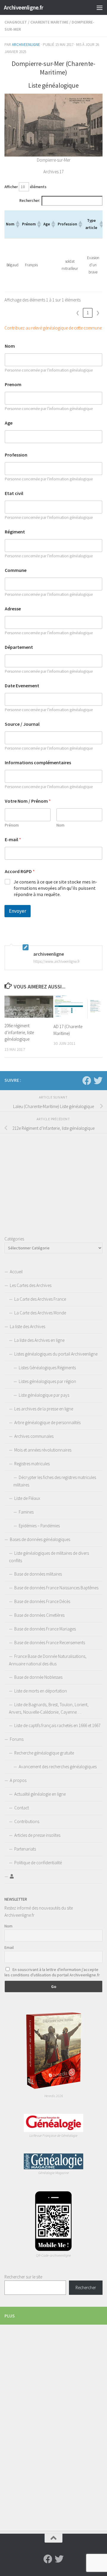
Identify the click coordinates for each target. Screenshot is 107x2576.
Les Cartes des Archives (31, 1285)
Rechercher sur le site (23, 2277)
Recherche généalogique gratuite (44, 1753)
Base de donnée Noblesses (38, 1677)
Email (9, 1947)
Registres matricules (32, 1464)
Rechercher (86, 2288)
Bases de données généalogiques (40, 1539)
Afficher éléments (25, 187)
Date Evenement (22, 686)
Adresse (13, 609)
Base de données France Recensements (50, 1643)
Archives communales (34, 1436)
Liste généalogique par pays (44, 1395)
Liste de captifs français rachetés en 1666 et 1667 (57, 1725)
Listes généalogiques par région (47, 1381)
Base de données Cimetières (39, 1615)
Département (19, 647)
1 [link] (88, 313)
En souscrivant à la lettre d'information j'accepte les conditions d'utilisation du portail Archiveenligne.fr (52, 1972)
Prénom (12, 825)
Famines (26, 1512)
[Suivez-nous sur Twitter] (98, 1081)
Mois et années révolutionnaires (43, 1450)
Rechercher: (30, 201)
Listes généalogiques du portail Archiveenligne (56, 1354)
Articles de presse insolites (37, 1835)
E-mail (13, 840)
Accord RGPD (20, 871)
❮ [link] (78, 313)
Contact (22, 1808)
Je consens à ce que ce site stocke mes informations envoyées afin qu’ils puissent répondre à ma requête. (55, 888)
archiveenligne (26, 45)
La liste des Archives (27, 1326)
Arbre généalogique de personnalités (47, 1422)
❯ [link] (98, 313)
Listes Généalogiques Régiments (47, 1368)
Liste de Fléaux (27, 1498)
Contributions (27, 1821)
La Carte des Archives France (40, 1299)
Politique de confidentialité (38, 1863)
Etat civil (14, 493)
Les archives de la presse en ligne (44, 1409)
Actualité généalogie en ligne (40, 1794)
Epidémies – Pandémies (39, 1526)
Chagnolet (16, 22)
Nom (10, 346)
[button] (17, 224)
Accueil (16, 1272)
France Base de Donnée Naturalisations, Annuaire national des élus (48, 1660)
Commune (16, 570)
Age (9, 423)
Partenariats (25, 1849)
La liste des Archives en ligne (39, 1340)
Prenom (13, 385)
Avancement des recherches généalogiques (58, 1767)
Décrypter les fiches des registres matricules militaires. (55, 1481)
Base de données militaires (38, 1574)
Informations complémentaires (38, 763)
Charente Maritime (49, 22)
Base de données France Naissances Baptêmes (56, 1588)
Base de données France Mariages (45, 1629)
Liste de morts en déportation (41, 1691)
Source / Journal (22, 724)
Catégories (14, 1239)
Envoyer (18, 911)
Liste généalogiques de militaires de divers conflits (49, 1557)
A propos (18, 1780)
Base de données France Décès (42, 1601)
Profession (16, 455)
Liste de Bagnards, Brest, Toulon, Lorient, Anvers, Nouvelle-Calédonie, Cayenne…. (49, 1708)
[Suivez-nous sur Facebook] (87, 1081)
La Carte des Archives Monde (40, 1313)
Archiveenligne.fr (24, 7)
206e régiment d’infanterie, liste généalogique (19, 1032)
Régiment (15, 532)
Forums (17, 1739)
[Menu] (100, 7)
